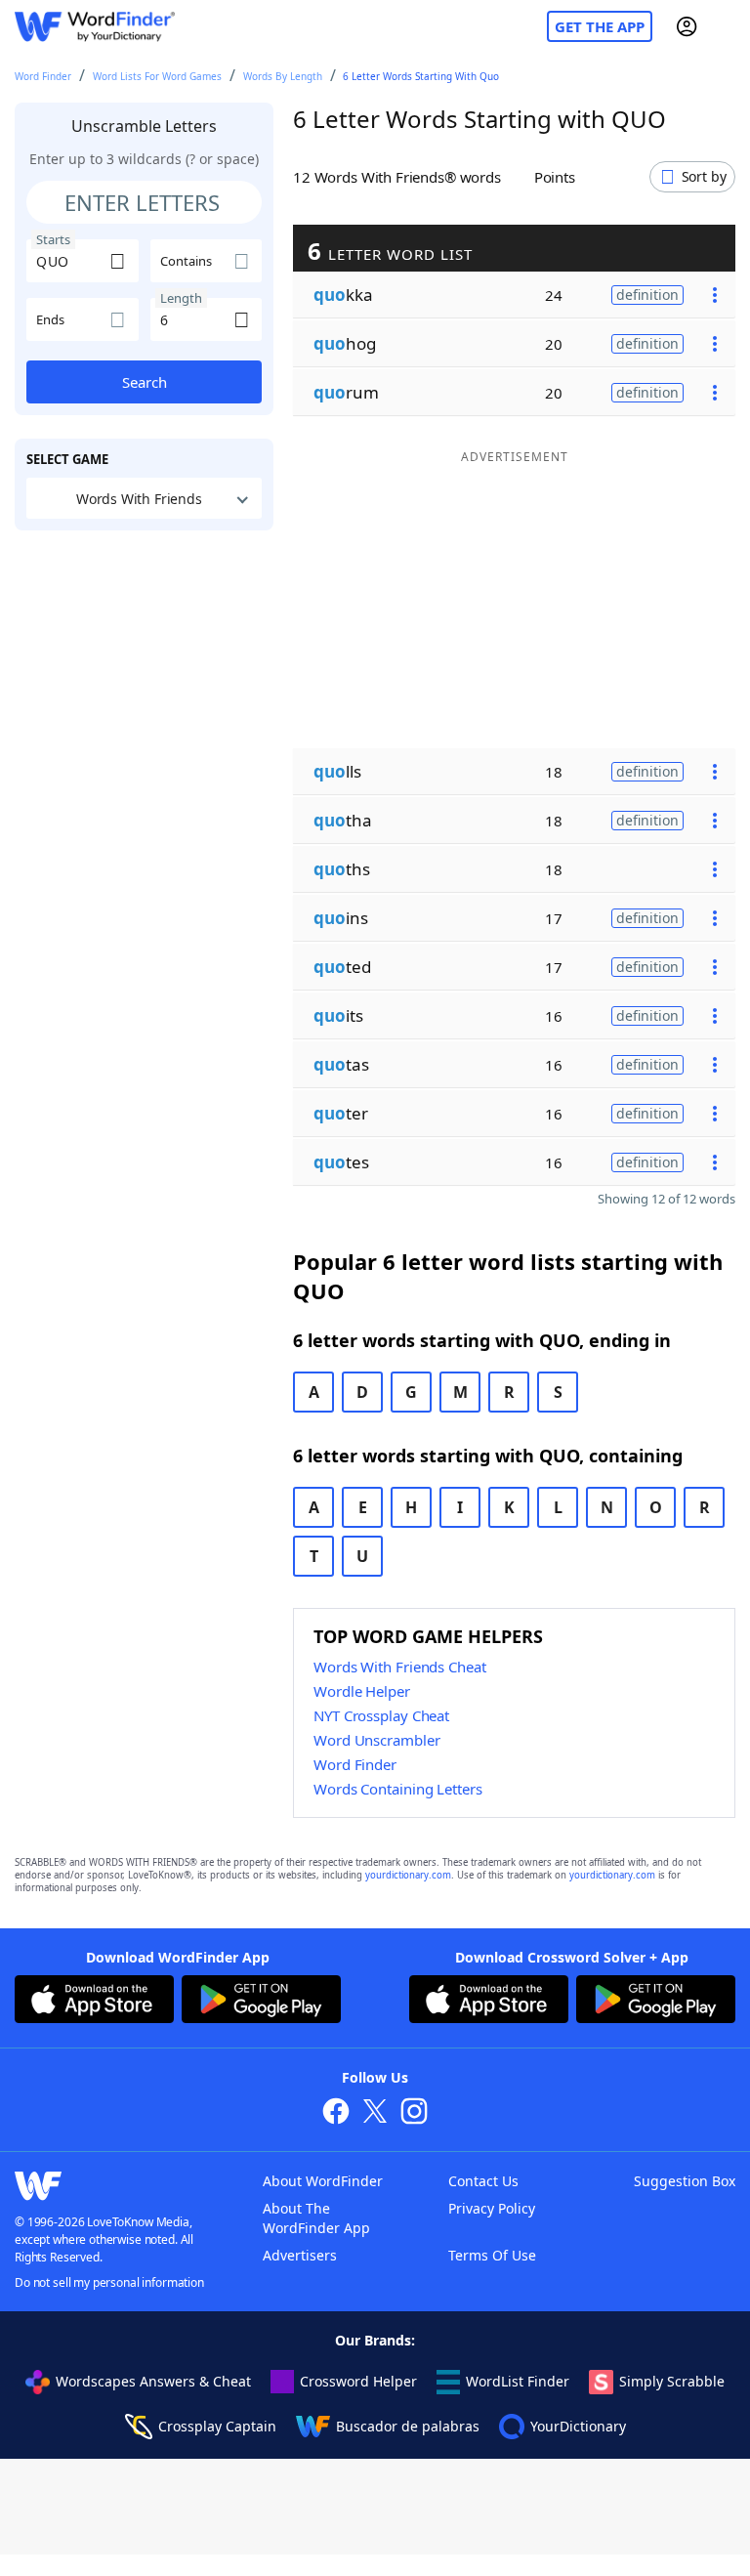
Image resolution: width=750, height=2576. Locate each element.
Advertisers (300, 2255)
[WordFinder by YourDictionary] (95, 27)
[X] (375, 2113)
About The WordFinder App (316, 2218)
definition (647, 295)
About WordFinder (323, 2181)
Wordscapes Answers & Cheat (153, 2381)
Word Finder (43, 76)
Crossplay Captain (217, 2426)
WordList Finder (518, 2381)
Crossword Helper (358, 2381)
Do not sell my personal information (109, 2282)
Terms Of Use (492, 2255)
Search (145, 382)
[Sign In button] (687, 26)
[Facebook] (336, 2113)
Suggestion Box (685, 2181)
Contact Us (483, 2181)
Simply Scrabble (672, 2381)
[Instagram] (414, 2113)
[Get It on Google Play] (261, 2002)
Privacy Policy (492, 2208)
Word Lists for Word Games (157, 76)
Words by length (283, 76)
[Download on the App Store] (94, 2002)
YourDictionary (578, 2426)
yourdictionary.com (408, 1875)
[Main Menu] (728, 26)
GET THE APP (600, 26)
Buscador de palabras (408, 2426)
